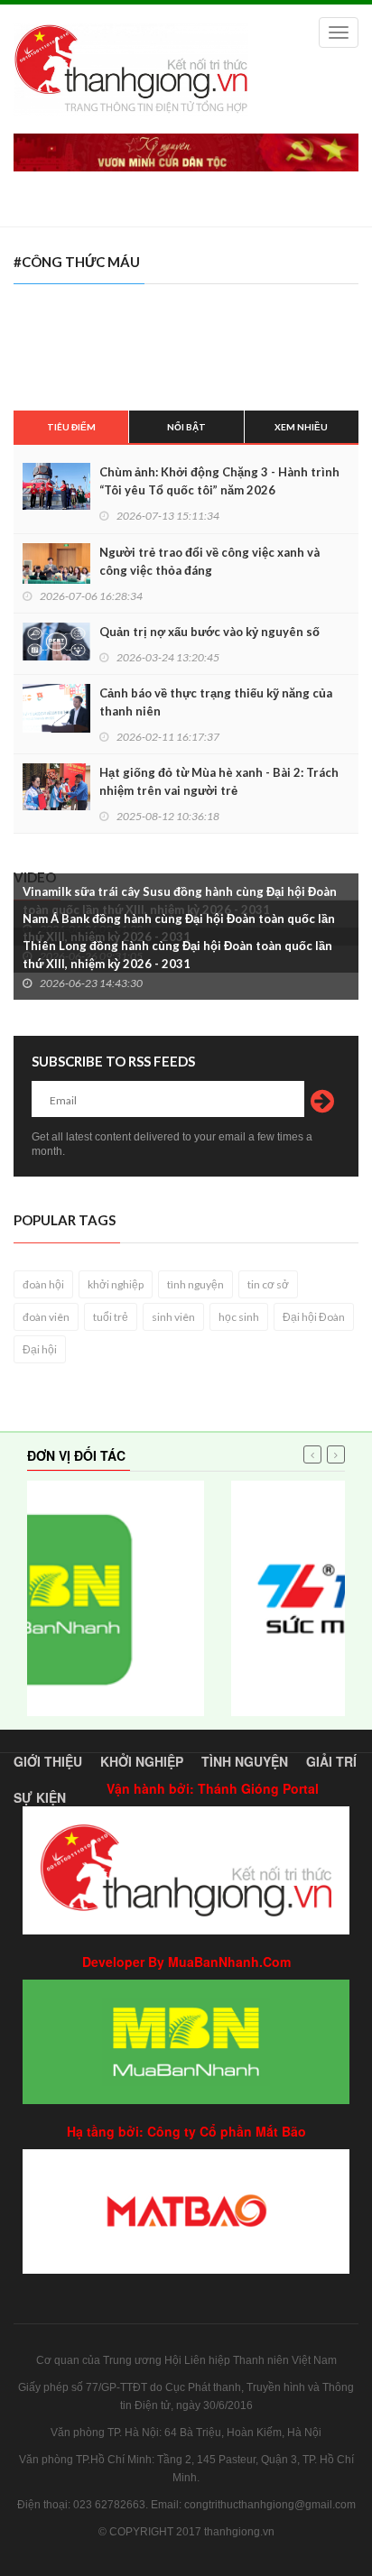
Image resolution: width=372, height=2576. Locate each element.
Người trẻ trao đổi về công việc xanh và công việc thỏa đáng (209, 561)
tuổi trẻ (111, 1317)
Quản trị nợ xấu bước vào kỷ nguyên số (209, 632)
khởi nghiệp (116, 1284)
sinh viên (173, 1317)
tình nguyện (195, 1284)
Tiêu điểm (71, 427)
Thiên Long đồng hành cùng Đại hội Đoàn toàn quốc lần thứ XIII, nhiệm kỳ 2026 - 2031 (177, 955)
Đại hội (40, 1349)
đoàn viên (46, 1317)
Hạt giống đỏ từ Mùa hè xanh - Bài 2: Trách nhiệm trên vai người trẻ (219, 781)
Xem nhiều (301, 427)
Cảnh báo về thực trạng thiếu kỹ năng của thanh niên (216, 702)
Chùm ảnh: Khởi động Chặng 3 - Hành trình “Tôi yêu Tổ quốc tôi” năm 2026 (219, 481)
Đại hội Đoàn (314, 1317)
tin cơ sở (268, 1284)
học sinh (239, 1317)
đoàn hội (43, 1284)
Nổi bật (186, 427)
